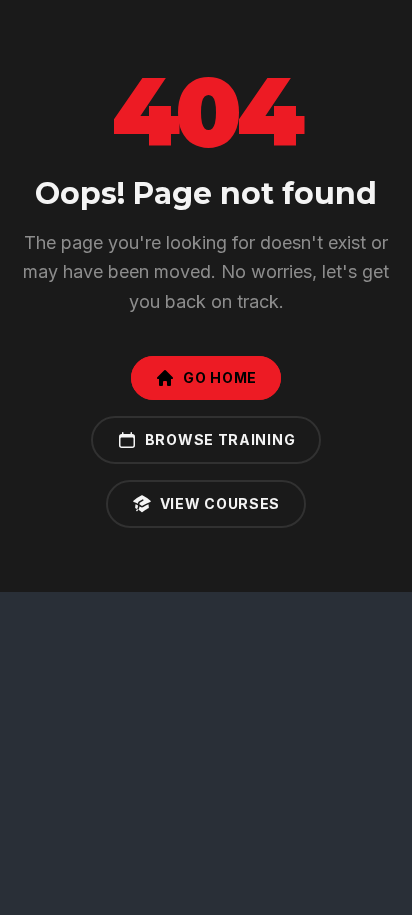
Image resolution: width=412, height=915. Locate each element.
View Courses (220, 503)
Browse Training (220, 439)
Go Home (220, 377)
